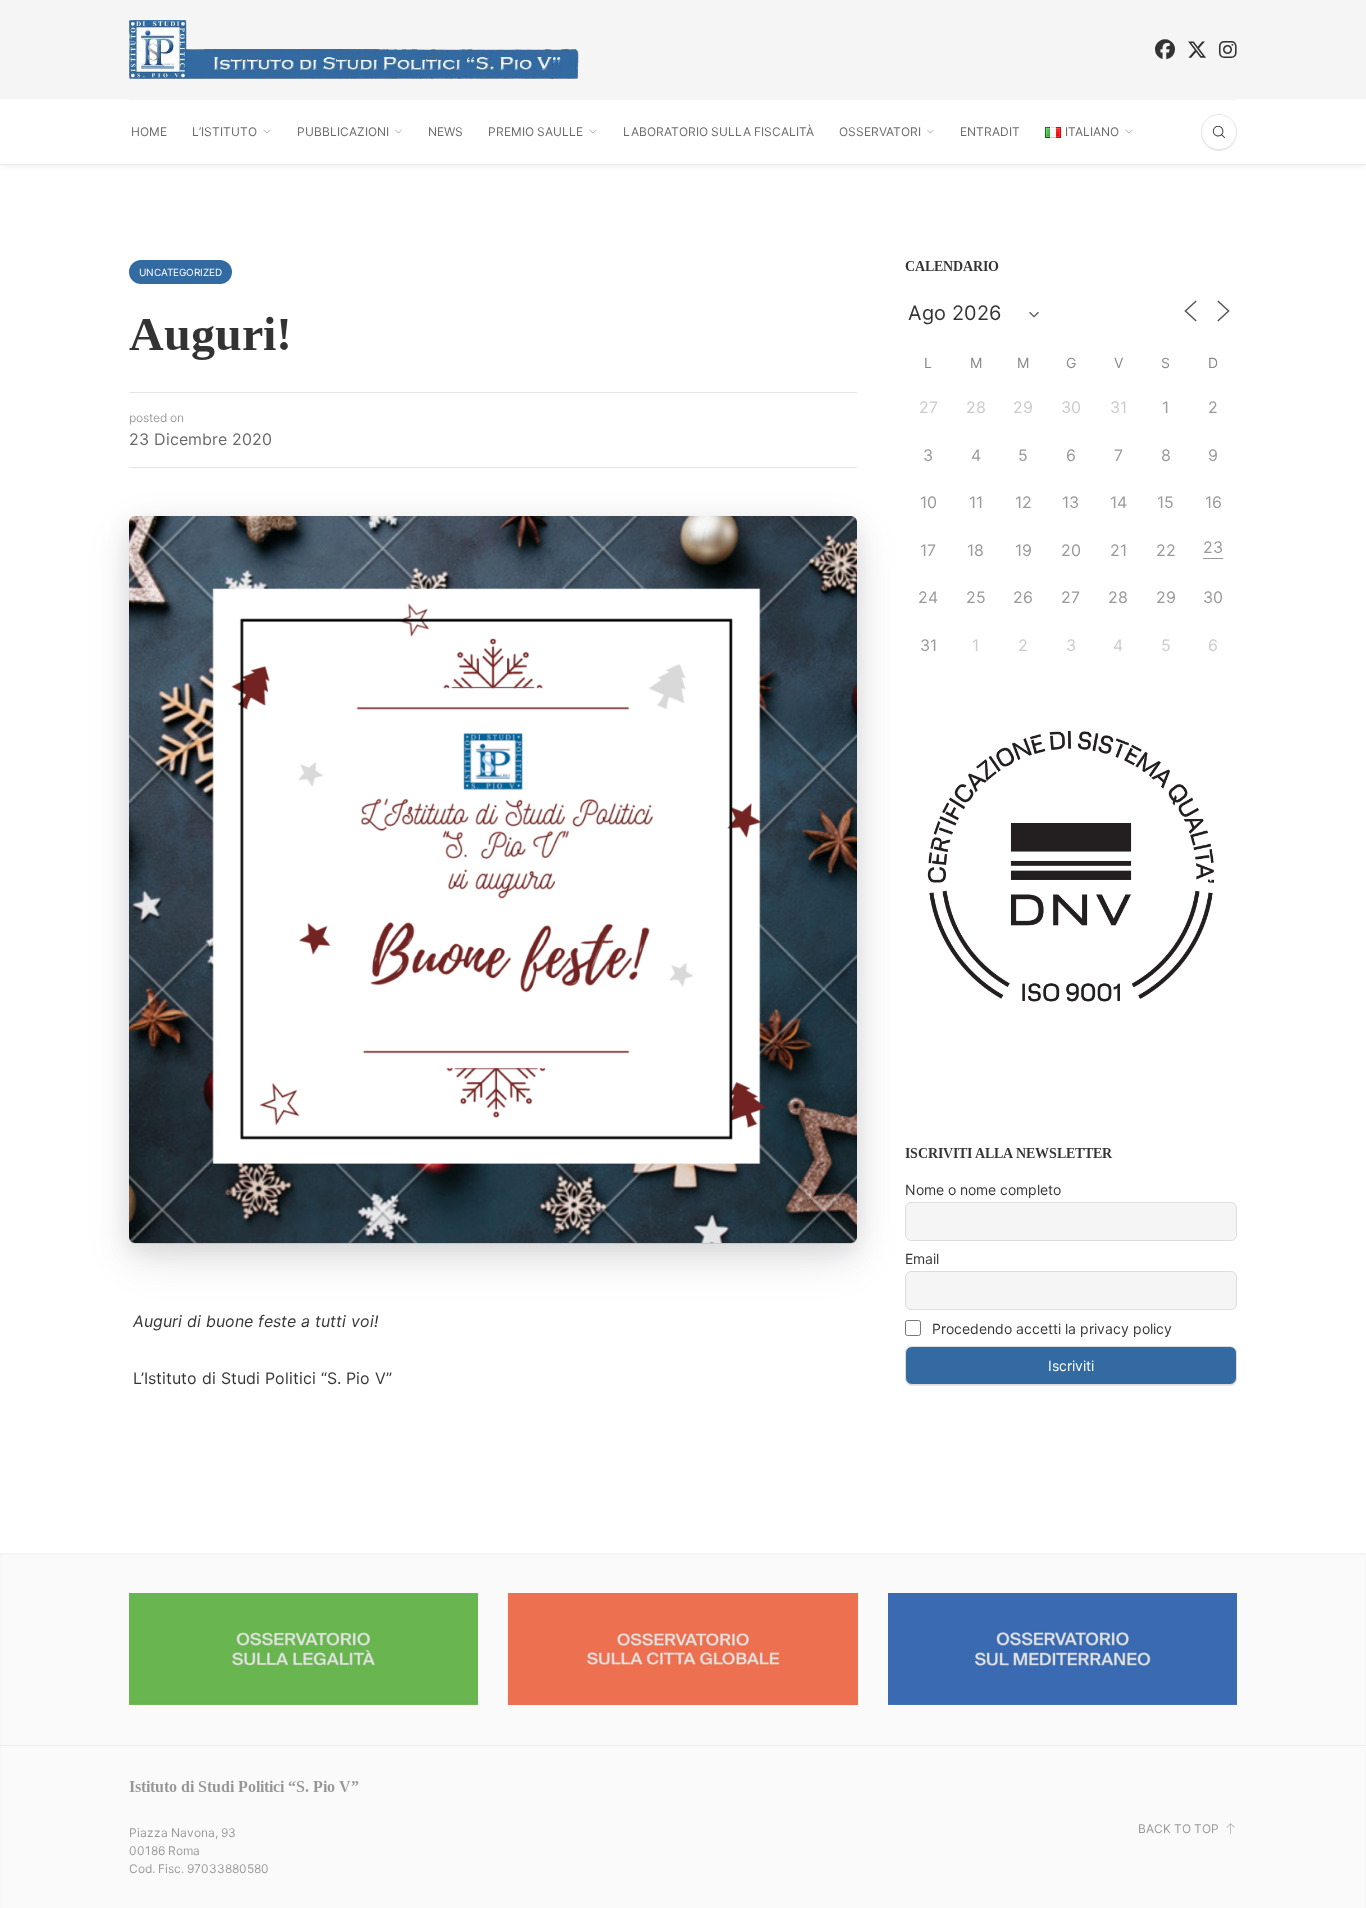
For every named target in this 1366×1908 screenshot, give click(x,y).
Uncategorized (180, 272)
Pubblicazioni (343, 131)
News (445, 131)
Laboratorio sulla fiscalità (718, 131)
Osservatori (880, 131)
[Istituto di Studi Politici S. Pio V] (354, 49)
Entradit (990, 131)
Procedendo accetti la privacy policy (1050, 1328)
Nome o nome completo (983, 1189)
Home (149, 131)
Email (922, 1258)
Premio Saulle (535, 131)
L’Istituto (224, 131)
